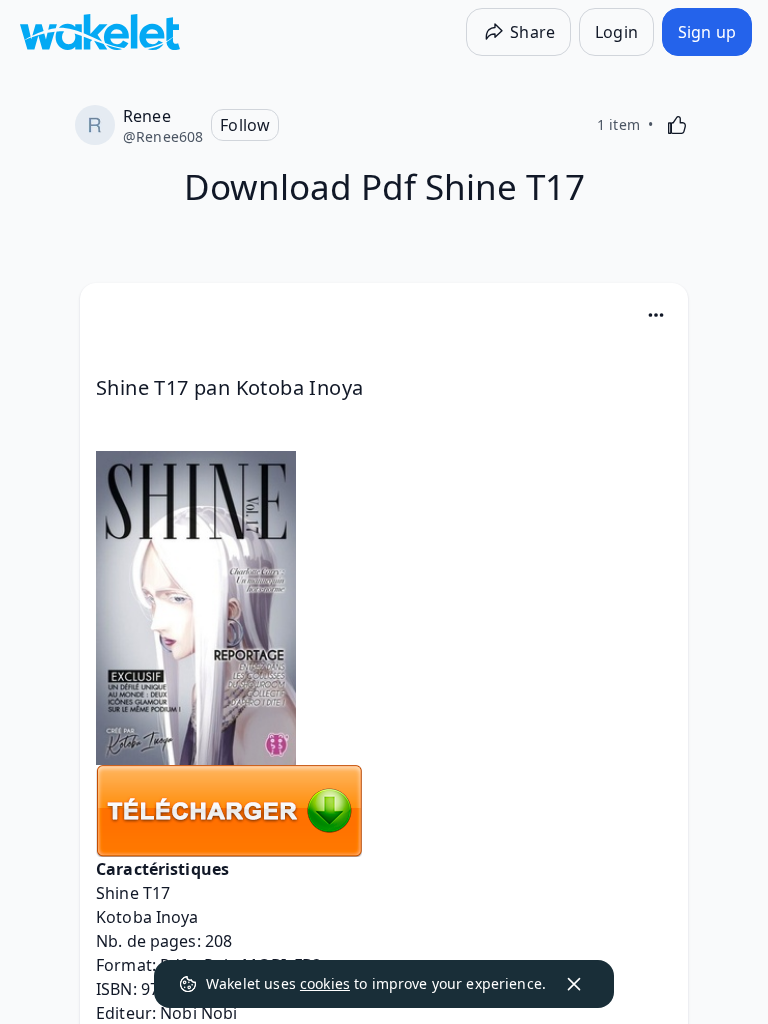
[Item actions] (656, 315)
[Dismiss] (574, 984)
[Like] (677, 125)
